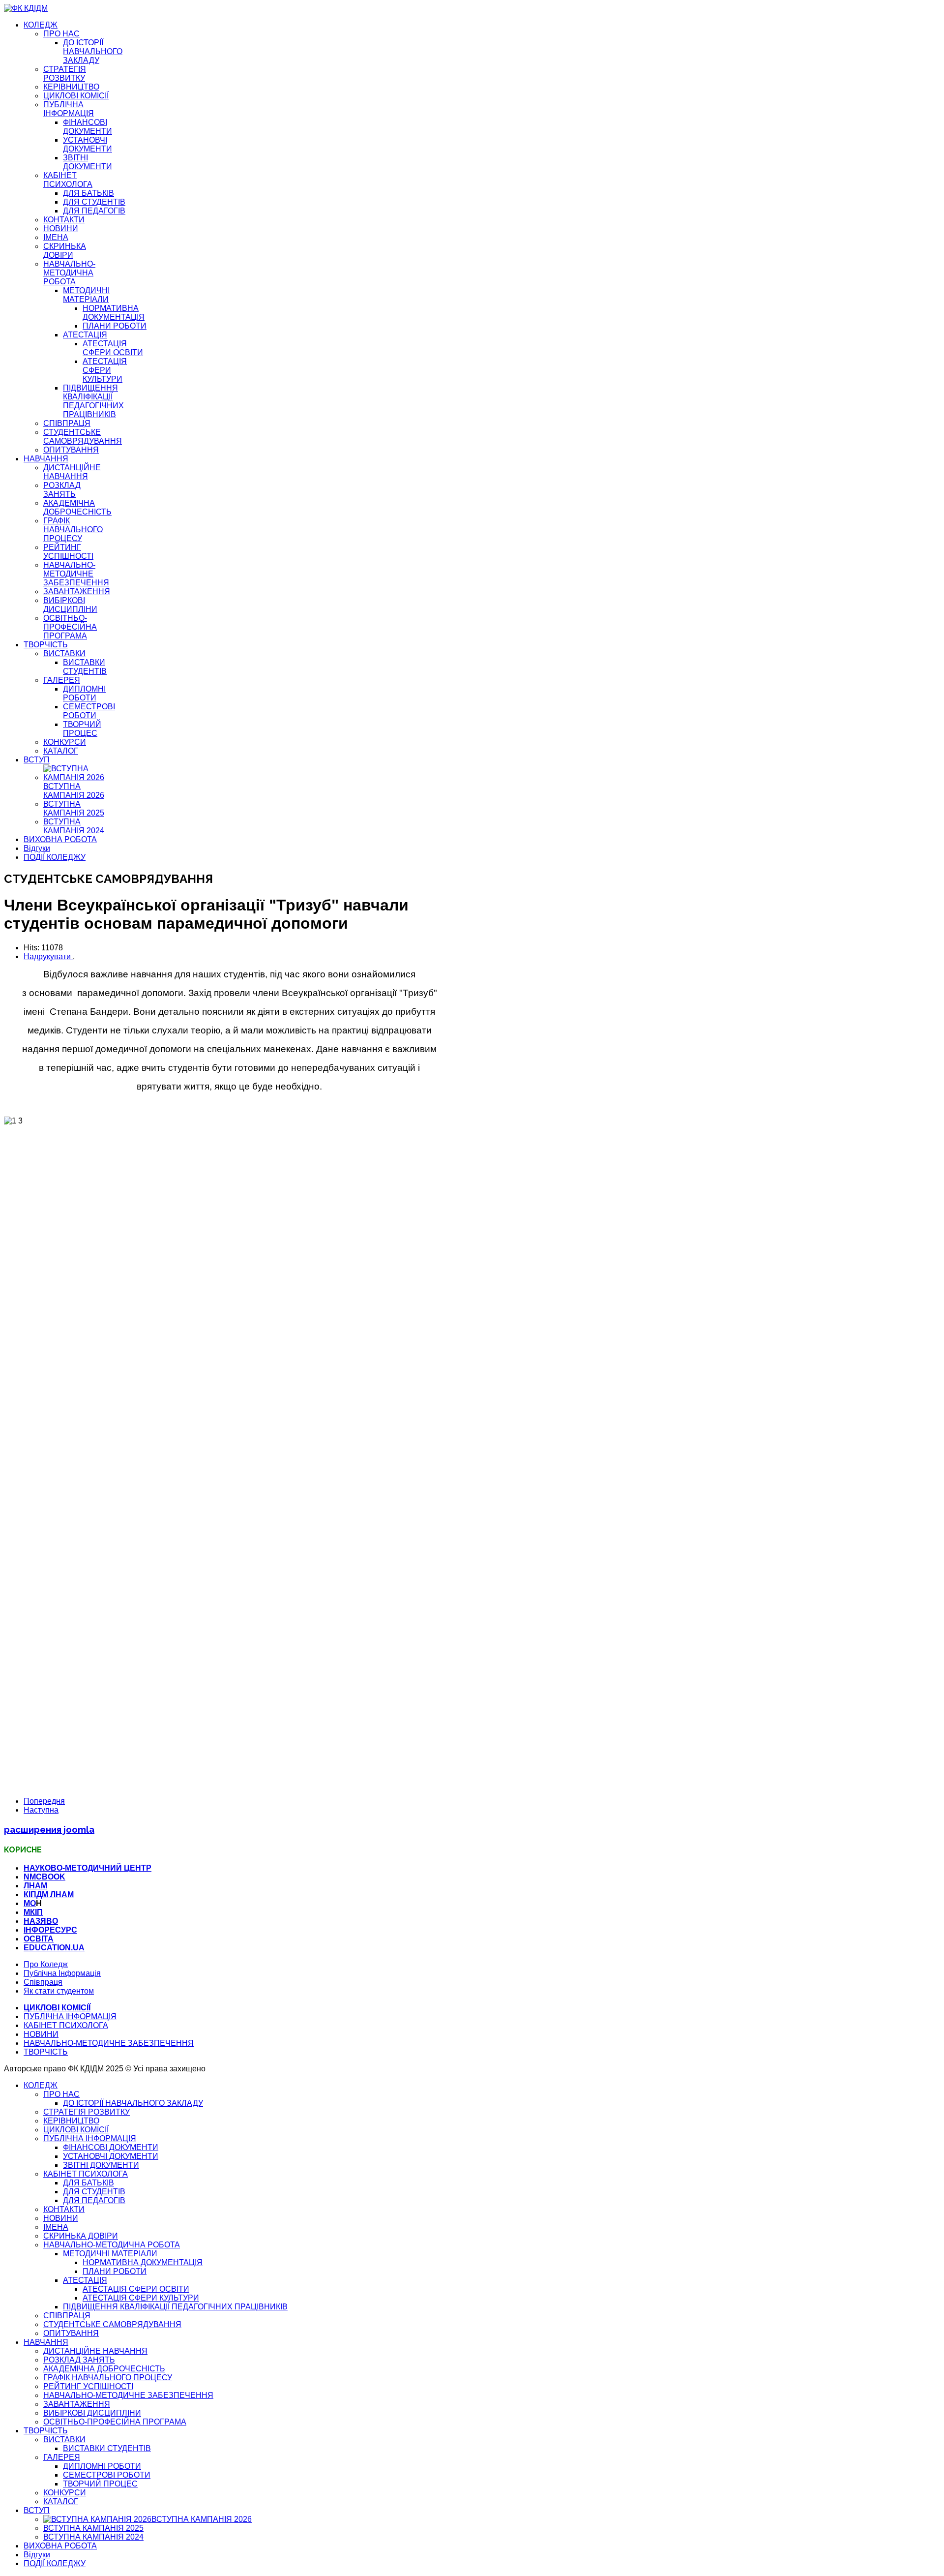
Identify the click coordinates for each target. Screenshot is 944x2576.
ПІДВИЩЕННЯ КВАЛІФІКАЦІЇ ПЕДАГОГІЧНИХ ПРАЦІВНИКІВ (93, 401)
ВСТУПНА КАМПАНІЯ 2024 (74, 826)
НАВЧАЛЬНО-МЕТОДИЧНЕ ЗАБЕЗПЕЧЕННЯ (76, 574)
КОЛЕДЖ (41, 25)
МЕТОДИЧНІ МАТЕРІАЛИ (86, 295)
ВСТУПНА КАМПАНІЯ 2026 (74, 791)
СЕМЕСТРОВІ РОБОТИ (89, 711)
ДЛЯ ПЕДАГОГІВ (94, 211)
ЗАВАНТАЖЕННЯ (77, 591)
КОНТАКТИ (64, 220)
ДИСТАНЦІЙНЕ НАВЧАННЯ (72, 472)
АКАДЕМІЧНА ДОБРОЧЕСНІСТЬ (77, 507)
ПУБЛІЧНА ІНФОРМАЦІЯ (69, 109)
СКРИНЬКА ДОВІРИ (65, 251)
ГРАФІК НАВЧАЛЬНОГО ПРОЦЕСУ (73, 530)
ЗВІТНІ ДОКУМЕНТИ (88, 162)
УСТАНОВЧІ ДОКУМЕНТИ (88, 144)
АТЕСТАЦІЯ (85, 335)
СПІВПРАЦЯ (67, 423)
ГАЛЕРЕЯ (62, 680)
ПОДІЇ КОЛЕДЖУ (55, 857)
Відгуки (37, 848)
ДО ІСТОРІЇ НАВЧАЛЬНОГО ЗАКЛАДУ (93, 51)
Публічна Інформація (62, 1973)
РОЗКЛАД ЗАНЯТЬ (62, 490)
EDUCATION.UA (54, 1948)
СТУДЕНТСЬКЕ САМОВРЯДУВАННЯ (83, 437)
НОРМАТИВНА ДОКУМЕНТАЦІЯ (114, 313)
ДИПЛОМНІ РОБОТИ (84, 693)
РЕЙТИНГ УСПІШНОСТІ (68, 552)
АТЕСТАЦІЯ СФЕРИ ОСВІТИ (113, 348)
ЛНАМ (35, 1886)
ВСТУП (37, 760)
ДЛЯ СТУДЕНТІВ (94, 202)
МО (30, 1903)
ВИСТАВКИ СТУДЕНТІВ (85, 667)
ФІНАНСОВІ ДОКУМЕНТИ (88, 127)
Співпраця (43, 1982)
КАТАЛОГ (61, 751)
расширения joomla (49, 1829)
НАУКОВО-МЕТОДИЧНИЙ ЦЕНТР (88, 1868)
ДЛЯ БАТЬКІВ (88, 193)
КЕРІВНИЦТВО (71, 87)
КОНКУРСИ (65, 742)
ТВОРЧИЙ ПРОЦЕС (82, 729)
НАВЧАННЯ (46, 459)
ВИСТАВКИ (64, 653)
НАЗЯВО (41, 1921)
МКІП (33, 1912)
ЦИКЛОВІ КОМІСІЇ (76, 96)
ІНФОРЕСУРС (50, 1930)
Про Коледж (46, 1964)
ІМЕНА (56, 237)
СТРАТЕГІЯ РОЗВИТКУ (65, 74)
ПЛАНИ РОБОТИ (115, 326)
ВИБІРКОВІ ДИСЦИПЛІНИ (70, 605)
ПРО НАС (61, 34)
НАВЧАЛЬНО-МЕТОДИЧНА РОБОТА (69, 273)
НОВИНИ (61, 228)
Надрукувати (48, 956)
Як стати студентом (59, 1991)
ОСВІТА (39, 1939)
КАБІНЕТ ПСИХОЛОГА (68, 180)
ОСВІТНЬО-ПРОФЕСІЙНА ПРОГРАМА (70, 627)
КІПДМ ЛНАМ (49, 1894)
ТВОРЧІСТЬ (46, 645)
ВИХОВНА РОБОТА (60, 839)
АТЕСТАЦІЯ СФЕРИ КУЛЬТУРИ (105, 370)
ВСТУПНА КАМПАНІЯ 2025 (74, 808)
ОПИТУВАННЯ (71, 450)
